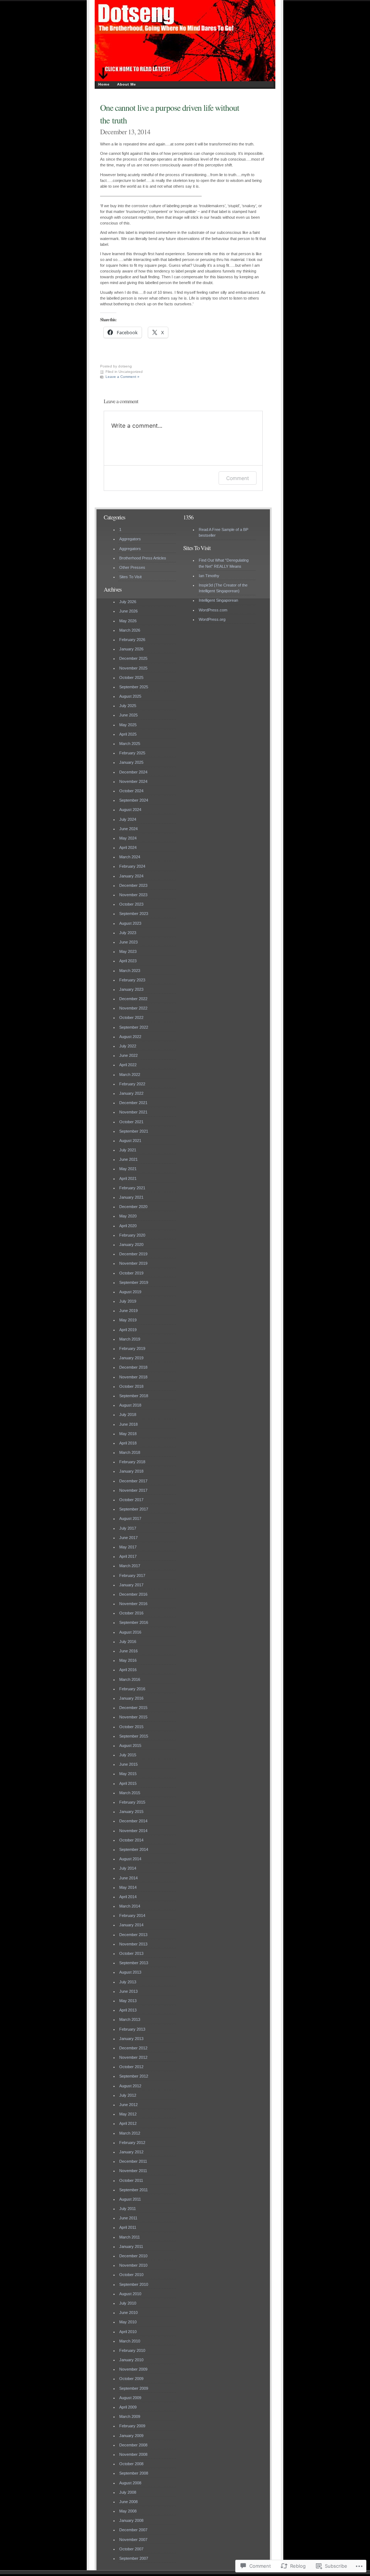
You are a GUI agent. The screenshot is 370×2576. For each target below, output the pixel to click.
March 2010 (130, 2341)
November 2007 (133, 2540)
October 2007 (131, 2549)
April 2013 (128, 2010)
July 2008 (128, 2492)
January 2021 (131, 1197)
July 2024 (128, 819)
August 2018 (130, 1405)
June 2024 (128, 829)
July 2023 (128, 933)
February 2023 (132, 980)
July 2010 (128, 2303)
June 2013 (128, 1991)
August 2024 (130, 810)
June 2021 (128, 1159)
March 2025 (130, 744)
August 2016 (130, 1632)
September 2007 (134, 2558)
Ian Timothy (209, 576)
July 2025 (128, 706)
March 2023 (130, 971)
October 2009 (131, 2379)
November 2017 (133, 1490)
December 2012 (133, 2048)
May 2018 (128, 1434)
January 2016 (131, 1698)
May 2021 (128, 1169)
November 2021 (133, 1112)
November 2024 (133, 781)
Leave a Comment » (122, 377)
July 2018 (128, 1415)
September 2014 (134, 1849)
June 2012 (128, 2105)
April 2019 (128, 1330)
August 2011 (130, 2199)
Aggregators (130, 539)
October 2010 (131, 2275)
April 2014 (128, 1897)
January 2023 (131, 989)
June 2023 (128, 942)
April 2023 (128, 961)
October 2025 (131, 677)
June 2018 (128, 1424)
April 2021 (128, 1178)
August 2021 (130, 1141)
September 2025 (134, 687)
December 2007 (133, 2530)
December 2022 (133, 999)
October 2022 (131, 1017)
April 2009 (128, 2407)
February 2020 (132, 1235)
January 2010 (131, 2360)
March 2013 (130, 2019)
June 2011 (128, 2218)
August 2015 (130, 1745)
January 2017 (131, 1585)
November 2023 (133, 895)
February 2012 (132, 2143)
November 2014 (133, 1831)
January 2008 (131, 2520)
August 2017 (130, 1518)
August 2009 (130, 2398)
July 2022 (128, 1046)
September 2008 (134, 2473)
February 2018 (132, 1462)
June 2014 (128, 1878)
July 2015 (128, 1755)
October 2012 (131, 2067)
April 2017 (128, 1556)
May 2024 (128, 838)
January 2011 (131, 2246)
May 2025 (128, 725)
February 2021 (132, 1188)
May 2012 (128, 2114)
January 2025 (131, 762)
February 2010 (132, 2350)
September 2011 (134, 2190)
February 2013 (132, 2029)
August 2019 (130, 1292)
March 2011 (130, 2237)
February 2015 (132, 1802)
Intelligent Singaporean (218, 600)
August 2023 (130, 923)
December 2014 (133, 1821)
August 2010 (130, 2294)
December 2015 (133, 1708)
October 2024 (131, 791)
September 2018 (134, 1396)
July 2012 (128, 2095)
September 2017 (134, 1509)
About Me (127, 84)
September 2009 (134, 2388)
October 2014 (131, 1840)
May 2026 (128, 621)
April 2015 (128, 1783)
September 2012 (134, 2076)
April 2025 (128, 734)
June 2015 (128, 1764)
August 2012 (130, 2086)
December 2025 (133, 658)
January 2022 (131, 1093)
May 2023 (128, 951)
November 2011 (133, 2171)
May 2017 (128, 1547)
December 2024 (133, 772)
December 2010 (133, 2256)
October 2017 (131, 1500)
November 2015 (133, 1717)
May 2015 (128, 1774)
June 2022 (128, 1055)
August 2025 (130, 696)
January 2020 (131, 1245)
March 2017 (130, 1566)
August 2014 (130, 1859)
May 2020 (128, 1216)
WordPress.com (213, 610)
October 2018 (131, 1386)
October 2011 (131, 2180)
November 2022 (133, 1008)
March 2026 (130, 630)
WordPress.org (212, 619)
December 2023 (133, 885)
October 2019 (131, 1273)
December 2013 (133, 1935)
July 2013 (128, 1982)
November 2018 (133, 1377)
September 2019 (134, 1282)
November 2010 (133, 2265)
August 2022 (130, 1037)
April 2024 (128, 847)
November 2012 (133, 2057)
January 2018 (131, 1471)
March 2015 (130, 1793)
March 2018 (130, 1452)
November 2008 (133, 2454)
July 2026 (128, 602)
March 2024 (130, 857)
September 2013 (134, 1963)
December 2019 (133, 1254)
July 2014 (128, 1868)
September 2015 (134, 1736)
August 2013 (130, 1972)
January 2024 (131, 876)
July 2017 (128, 1528)
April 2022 (128, 1065)
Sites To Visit (130, 577)
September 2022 (134, 1027)
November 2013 (133, 1944)
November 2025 (133, 668)
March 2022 (130, 1075)
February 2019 (132, 1348)
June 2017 (128, 1538)
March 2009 (130, 2416)
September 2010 (134, 2284)
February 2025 (132, 753)
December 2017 (133, 1481)
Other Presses (132, 567)
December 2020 (133, 1207)
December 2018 (133, 1367)
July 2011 (128, 2209)
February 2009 (132, 2426)
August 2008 (130, 2483)
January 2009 (131, 2436)
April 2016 (128, 1670)
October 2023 (131, 904)
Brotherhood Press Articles (143, 558)
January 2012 (131, 2152)
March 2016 (130, 1679)
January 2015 (131, 1812)
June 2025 (128, 715)
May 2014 (128, 1887)
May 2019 (128, 1320)
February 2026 (132, 640)
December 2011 (133, 2161)
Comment (238, 478)
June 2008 (128, 2502)
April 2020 (128, 1226)
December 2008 (133, 2445)
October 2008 (131, 2464)
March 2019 (130, 1339)
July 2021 (128, 1150)
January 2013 (131, 2039)
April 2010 (128, 2332)
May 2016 (128, 1660)
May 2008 (128, 2511)
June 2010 (128, 2313)
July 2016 (128, 1642)
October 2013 (131, 1953)
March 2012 (130, 2133)
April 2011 (128, 2227)
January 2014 (131, 1925)
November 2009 (133, 2369)
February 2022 (132, 1084)
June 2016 (128, 1651)
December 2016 (133, 1594)
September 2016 (134, 1622)
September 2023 (134, 914)
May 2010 (128, 2322)
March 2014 (130, 1906)
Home (104, 84)
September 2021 (134, 1131)
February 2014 (132, 1915)
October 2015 (131, 1727)
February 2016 (132, 1689)
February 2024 (132, 866)
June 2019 (128, 1311)
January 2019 (131, 1358)
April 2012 (128, 2123)
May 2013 (128, 2001)
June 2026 (128, 611)
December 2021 (133, 1103)
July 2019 (128, 1301)
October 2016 (131, 1613)
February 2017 (132, 1575)
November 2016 (133, 1604)
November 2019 (133, 1263)
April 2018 (128, 1443)
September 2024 (134, 800)
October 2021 (131, 1122)
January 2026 (131, 649)
